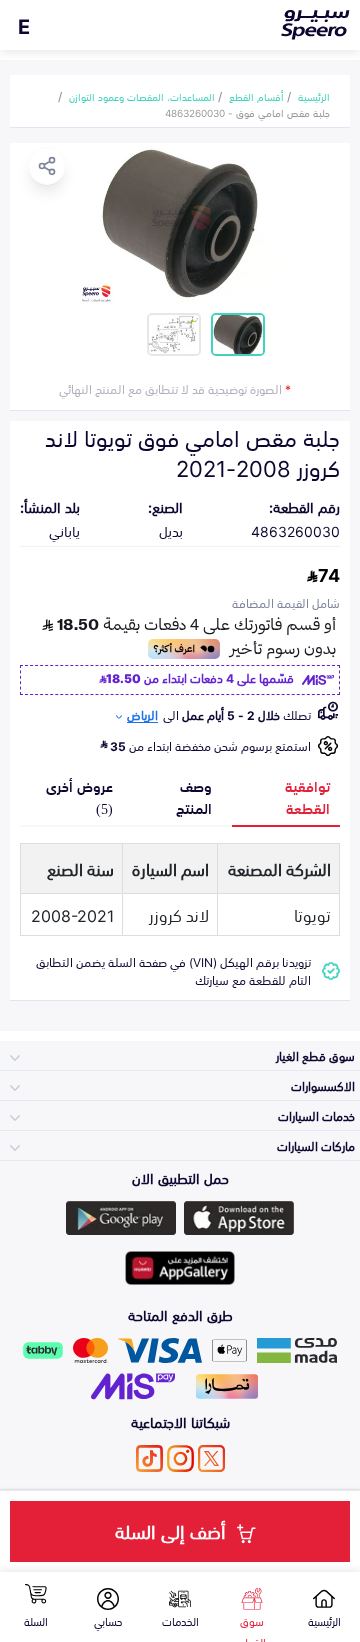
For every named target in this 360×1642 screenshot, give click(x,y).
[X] (211, 1458)
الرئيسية (314, 96)
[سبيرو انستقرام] (180, 1458)
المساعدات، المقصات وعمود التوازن (142, 96)
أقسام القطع (256, 96)
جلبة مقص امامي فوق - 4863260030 (247, 112)
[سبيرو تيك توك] (149, 1458)
